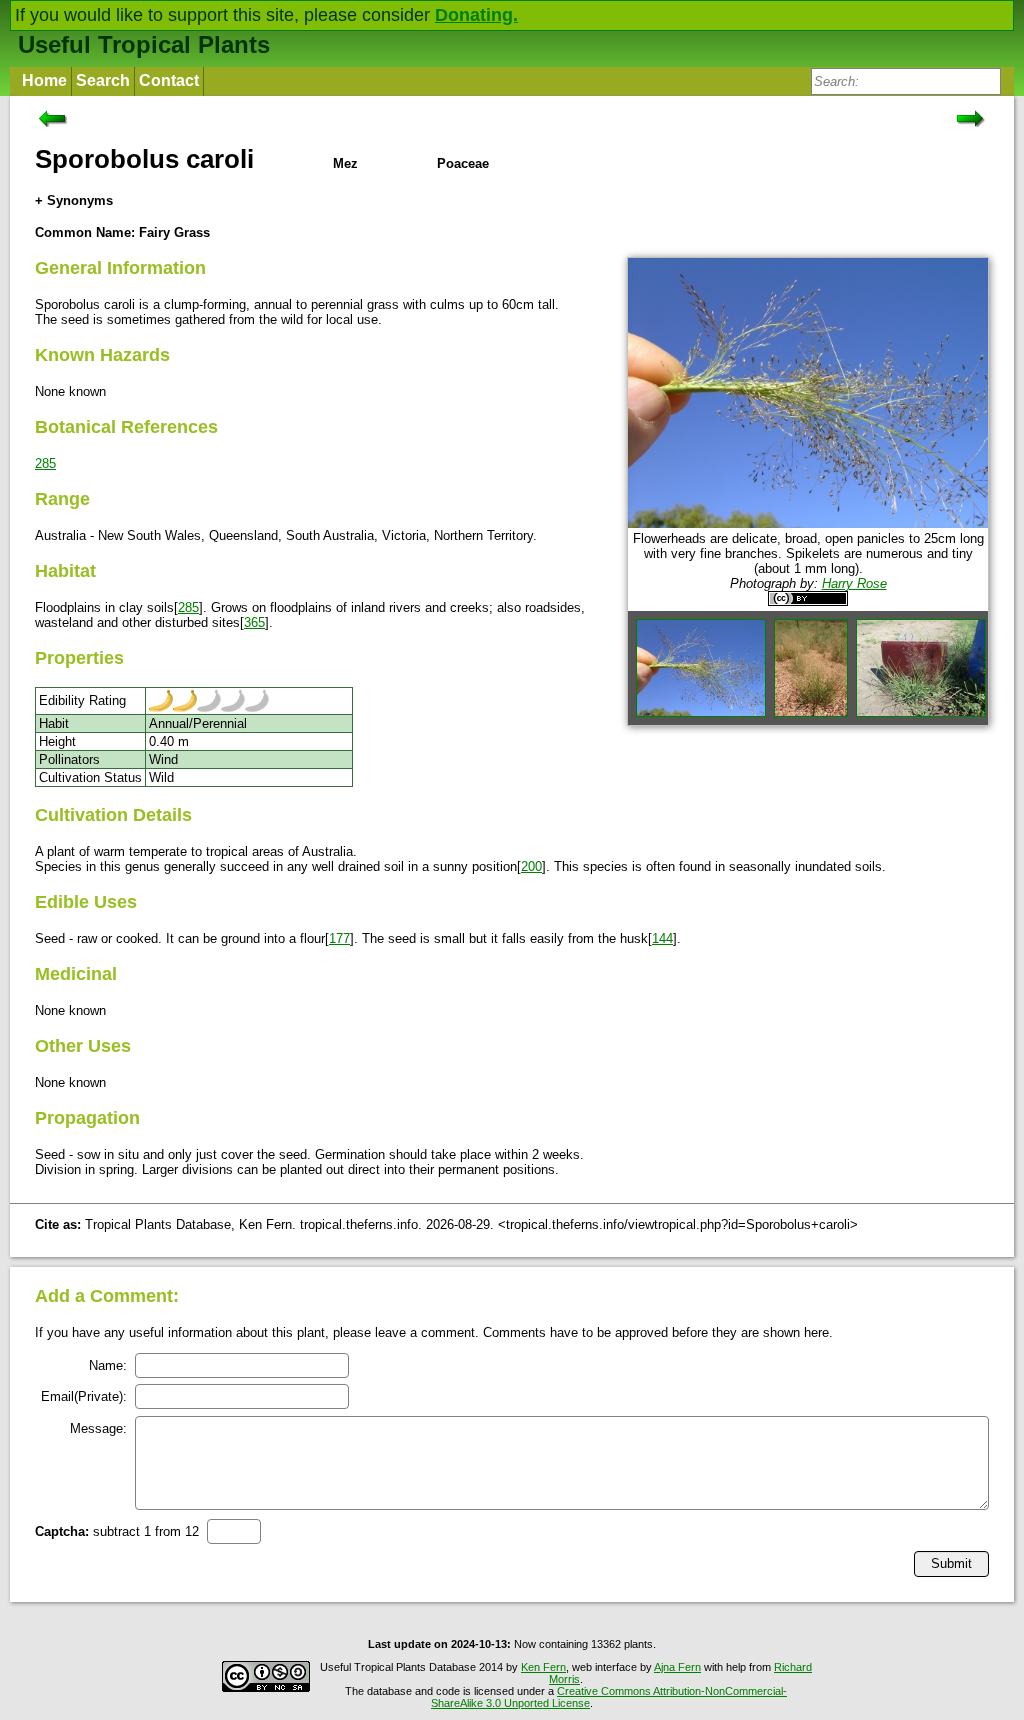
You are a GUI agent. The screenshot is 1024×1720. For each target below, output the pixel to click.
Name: (108, 1365)
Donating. (476, 15)
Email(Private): (84, 1396)
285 (45, 463)
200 (531, 866)
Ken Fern (543, 1667)
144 (662, 938)
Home (44, 80)
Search (103, 80)
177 (339, 938)
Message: (98, 1428)
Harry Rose (854, 583)
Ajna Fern (677, 1667)
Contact (169, 80)
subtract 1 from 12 (117, 1531)
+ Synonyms (74, 200)
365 (254, 622)
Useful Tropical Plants (144, 44)
